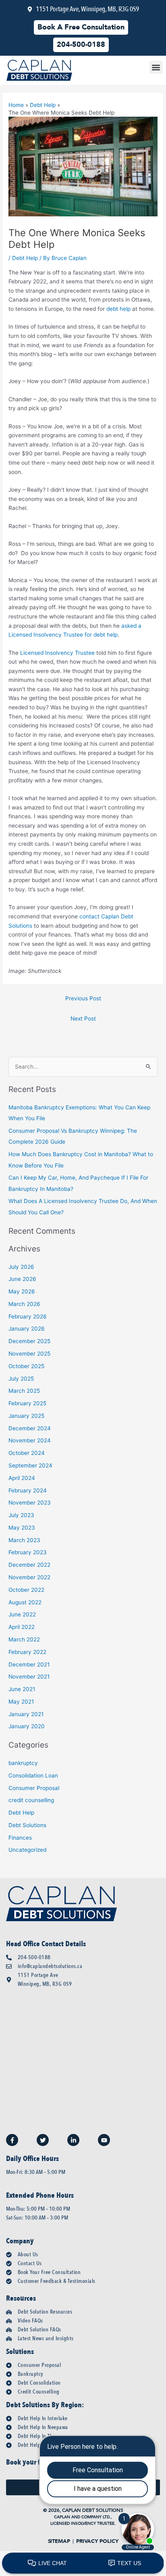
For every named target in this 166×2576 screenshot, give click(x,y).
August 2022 (25, 1602)
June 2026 (22, 1279)
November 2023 (30, 1503)
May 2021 (21, 1702)
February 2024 (28, 1490)
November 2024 (30, 1440)
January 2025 (26, 1416)
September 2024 (30, 1465)
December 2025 (29, 1341)
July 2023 (21, 1515)
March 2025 (24, 1391)
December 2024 (30, 1428)
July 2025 (21, 1379)
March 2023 (24, 1540)
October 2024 (27, 1453)
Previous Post (83, 998)
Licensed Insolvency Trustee (57, 653)
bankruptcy (23, 1763)
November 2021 (29, 1677)
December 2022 (29, 1565)
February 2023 (28, 1552)
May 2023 (22, 1528)
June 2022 (22, 1614)
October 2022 (26, 1590)
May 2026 (22, 1291)
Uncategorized (27, 1850)
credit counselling (31, 1800)
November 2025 (29, 1354)
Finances (20, 1838)
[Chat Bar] (83, 2563)
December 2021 (29, 1664)
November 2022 (29, 1577)
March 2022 (24, 1639)
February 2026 (28, 1316)
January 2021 (26, 1714)
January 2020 (27, 1726)
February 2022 (27, 1652)
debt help (118, 309)
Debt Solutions (27, 1825)
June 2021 (22, 1689)
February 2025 (27, 1403)
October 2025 (26, 1366)
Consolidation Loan (33, 1775)
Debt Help (25, 258)
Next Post (83, 1019)
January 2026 (27, 1329)
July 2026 (21, 1267)
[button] (156, 67)
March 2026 (24, 1304)
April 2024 (22, 1478)
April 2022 (22, 1627)
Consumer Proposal (34, 1788)
